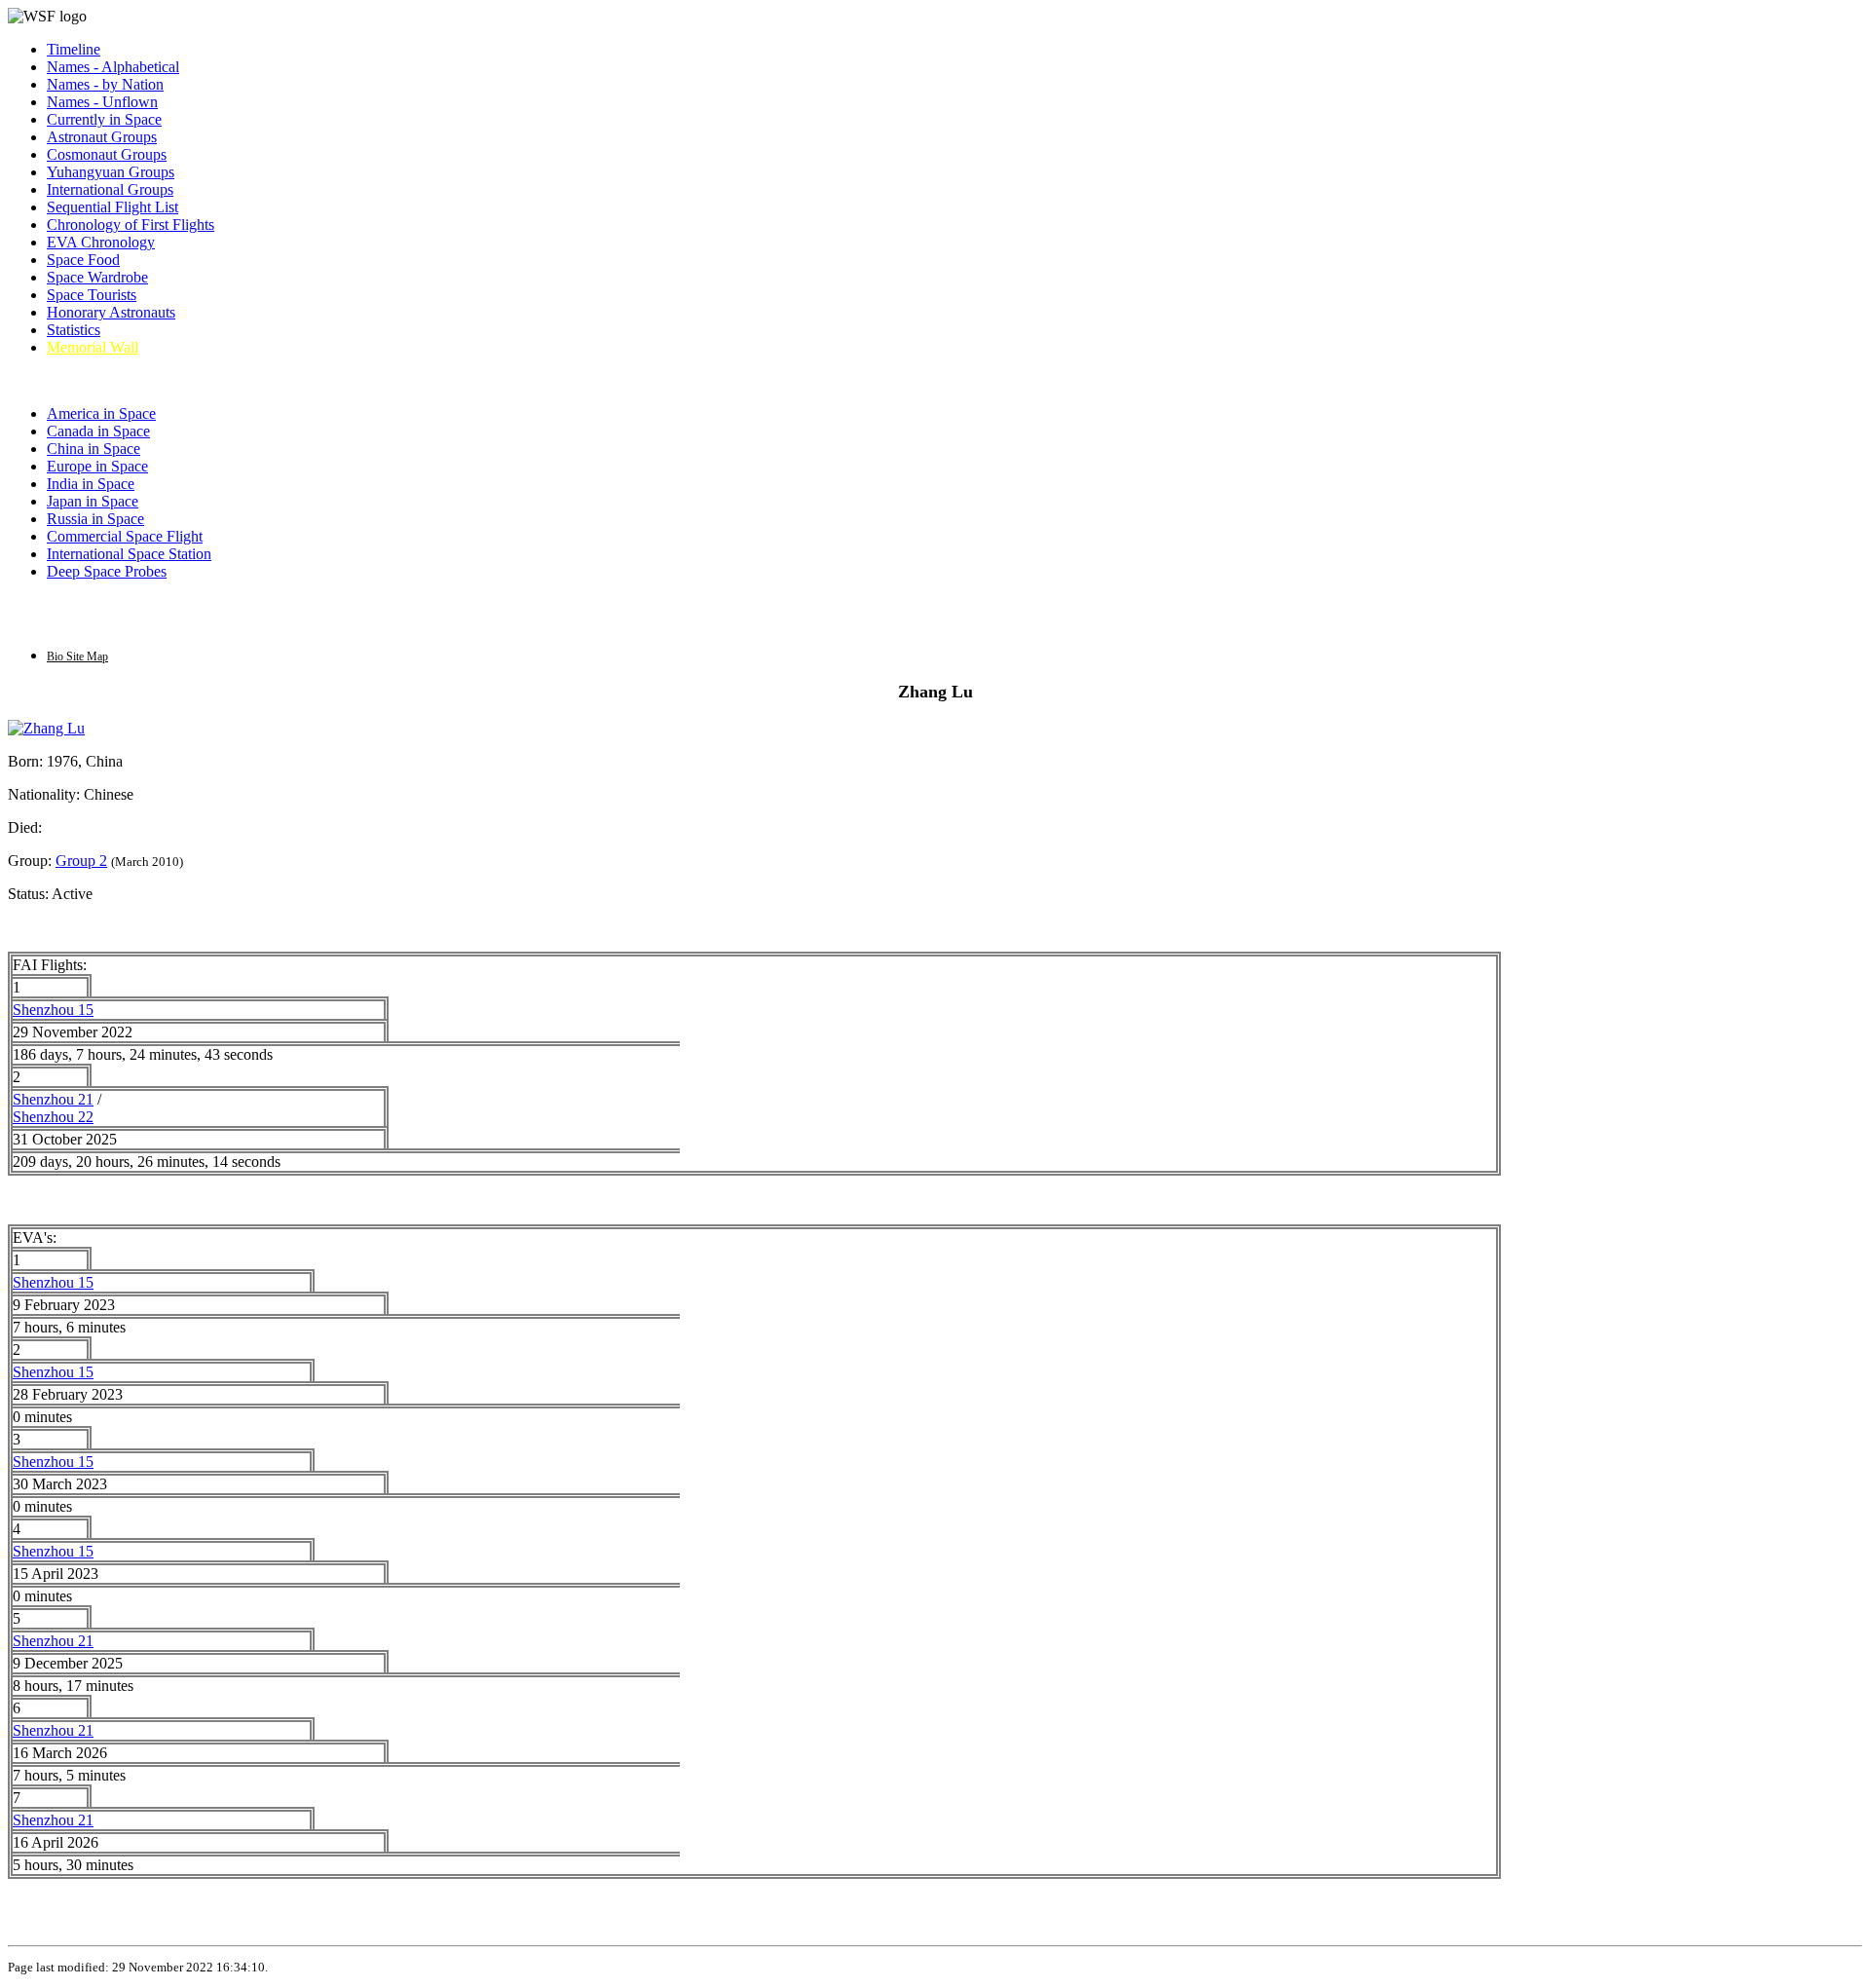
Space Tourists (92, 295)
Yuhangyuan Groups (111, 172)
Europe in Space (97, 466)
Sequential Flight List (112, 207)
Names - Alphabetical (113, 67)
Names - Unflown (102, 102)
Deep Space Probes (107, 571)
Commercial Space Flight (125, 536)
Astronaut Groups (102, 137)
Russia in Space (95, 519)
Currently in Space (104, 119)
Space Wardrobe (97, 277)
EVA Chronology (101, 242)
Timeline (74, 49)
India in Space (91, 484)
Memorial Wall (93, 347)
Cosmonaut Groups (107, 154)
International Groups (110, 189)
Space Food (83, 260)
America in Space (101, 413)
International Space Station (129, 554)
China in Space (93, 449)
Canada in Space (98, 431)
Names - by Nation (105, 84)
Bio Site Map (77, 656)
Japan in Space (93, 501)
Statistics (74, 330)
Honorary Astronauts (111, 312)
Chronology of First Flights (131, 225)
